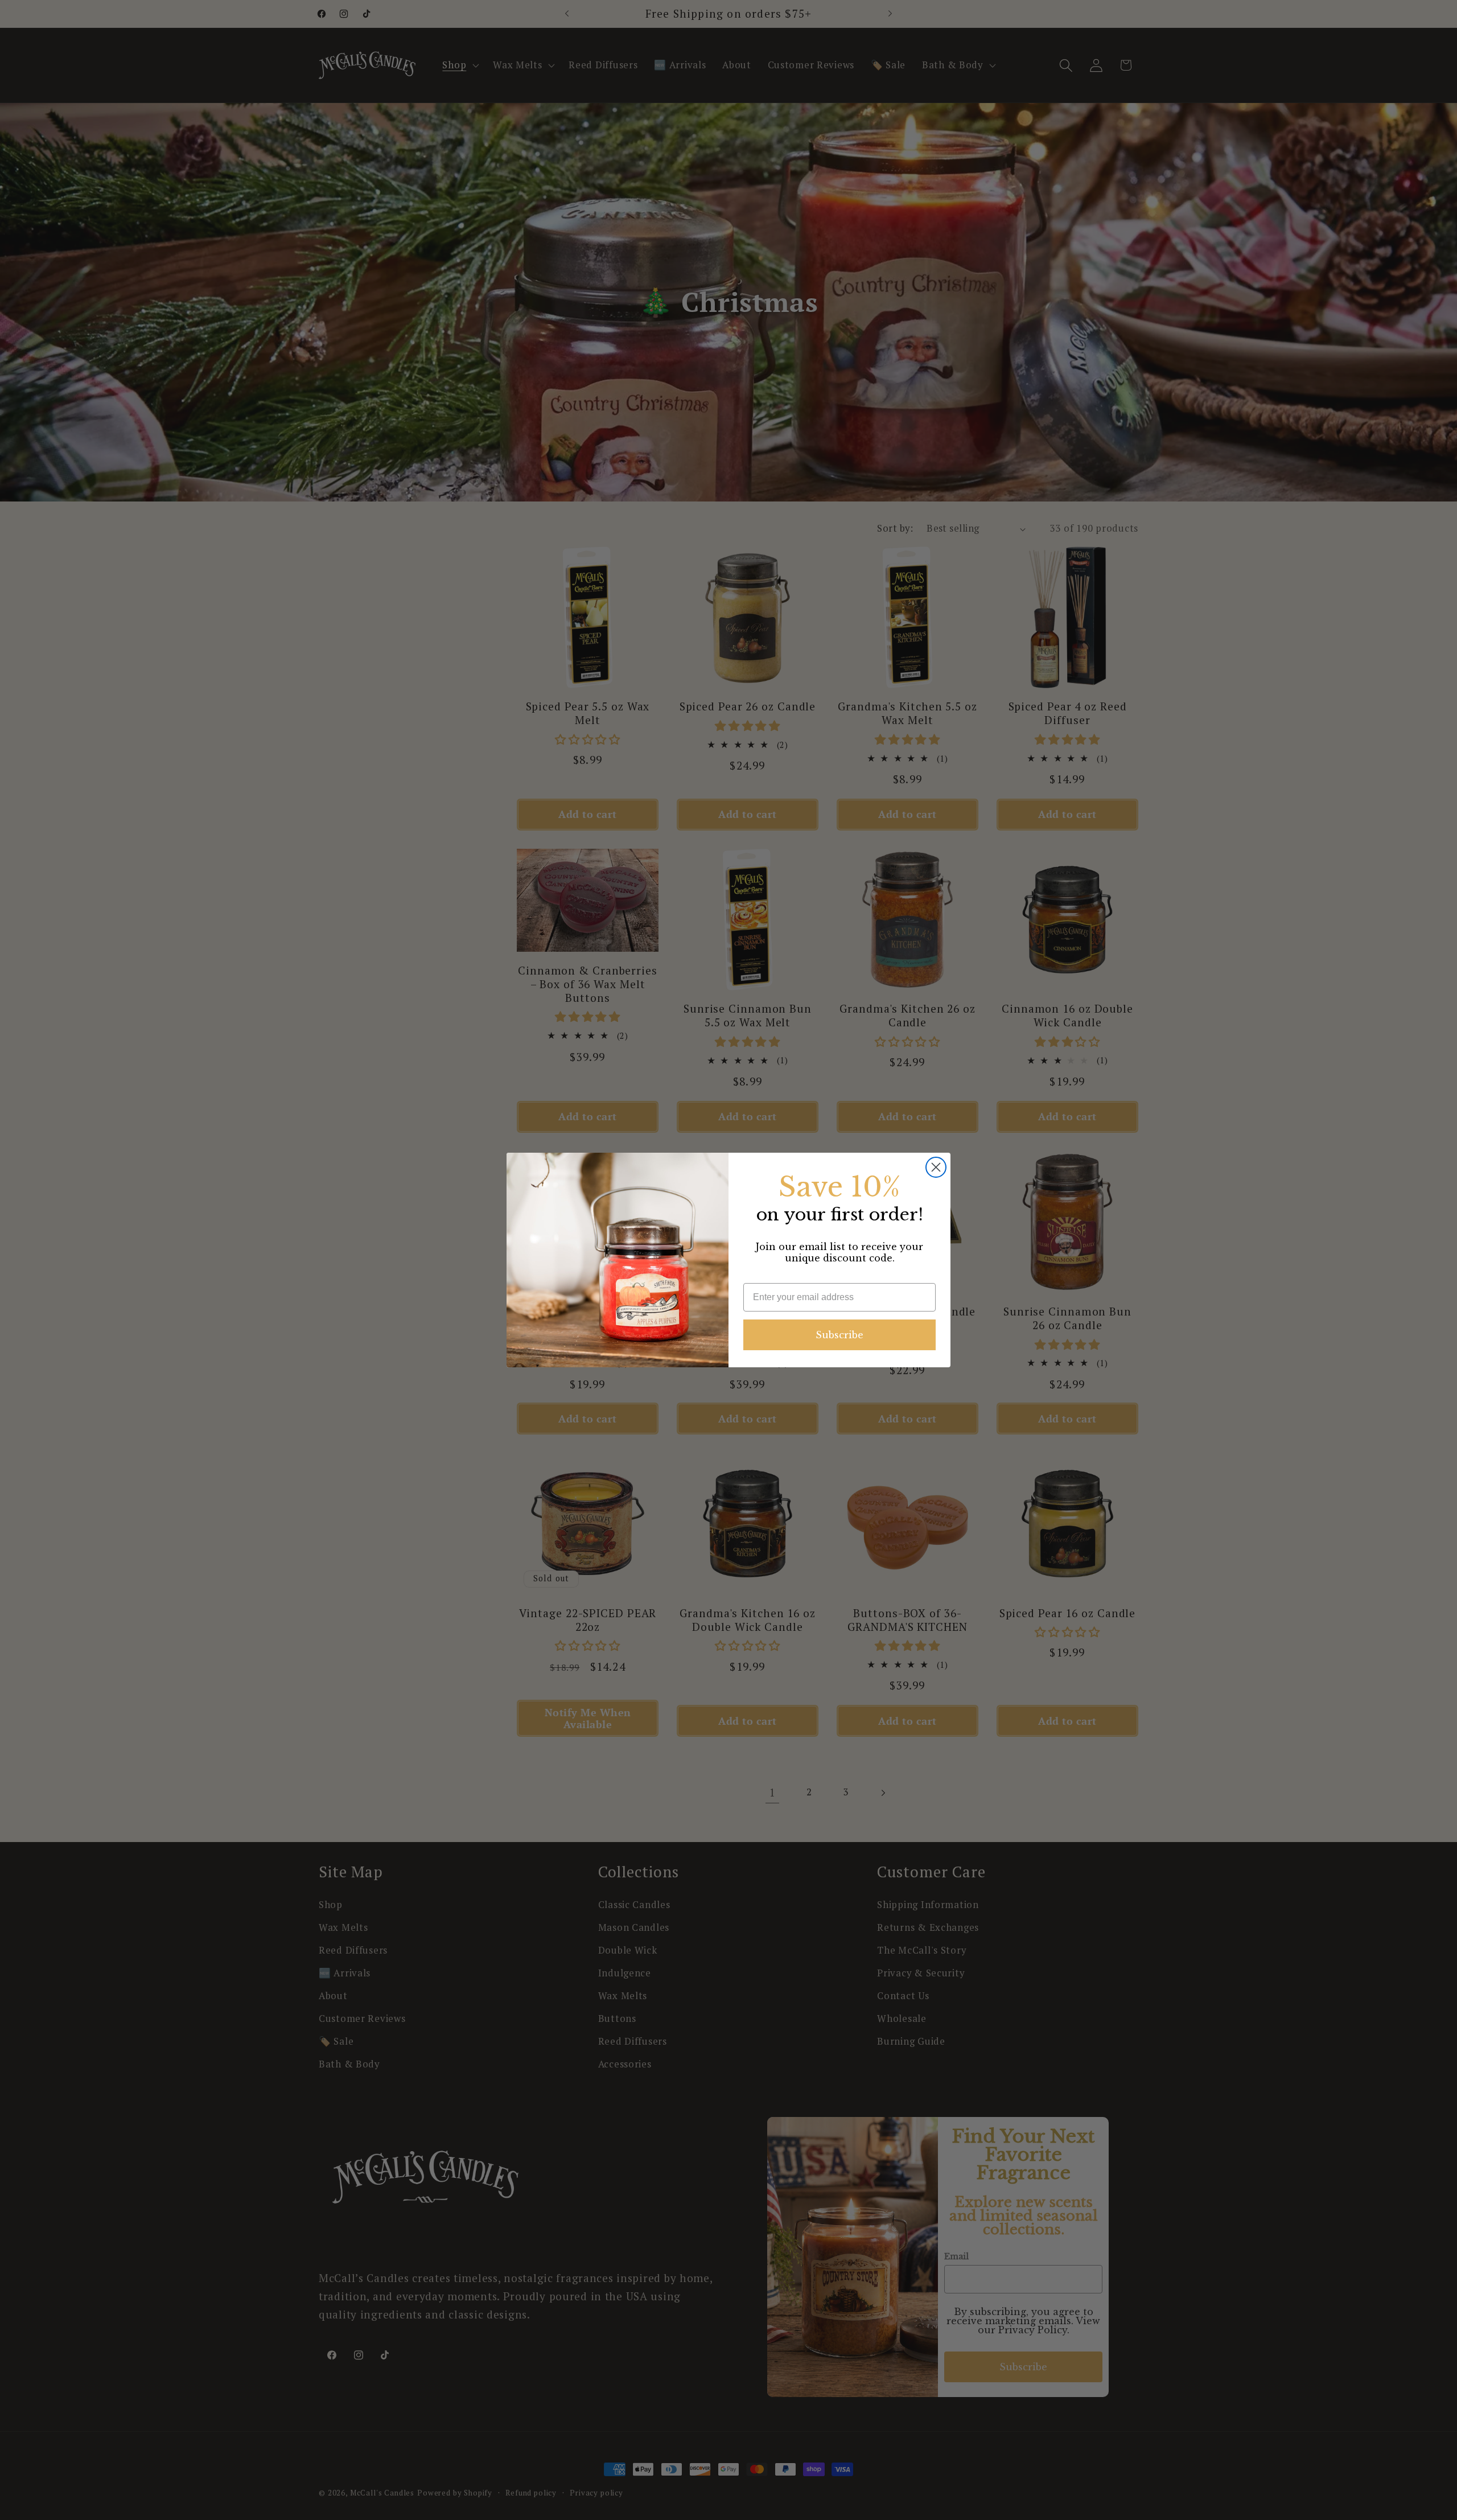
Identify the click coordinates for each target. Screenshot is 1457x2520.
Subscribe (839, 1335)
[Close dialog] (936, 1167)
